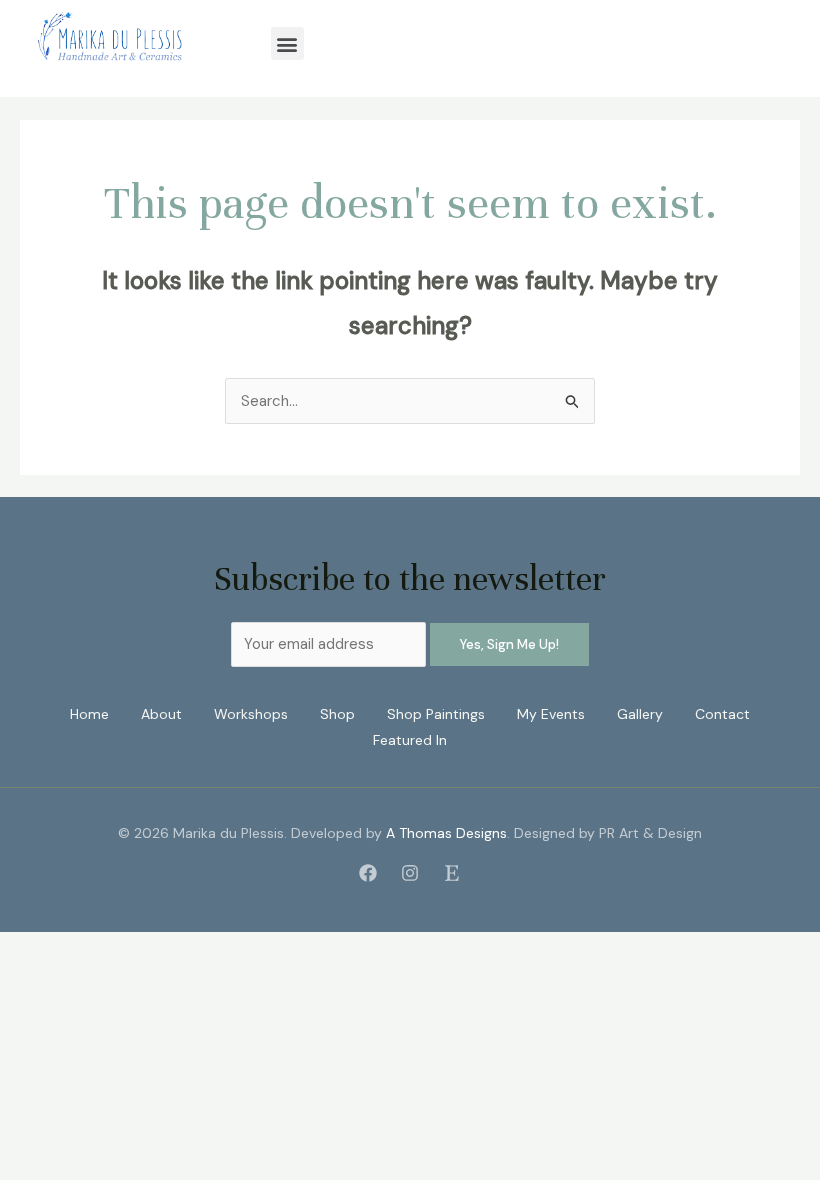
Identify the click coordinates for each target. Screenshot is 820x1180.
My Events (551, 714)
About (161, 714)
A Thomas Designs (446, 833)
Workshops (251, 714)
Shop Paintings (436, 714)
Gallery (640, 714)
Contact (722, 714)
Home (89, 714)
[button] (287, 43)
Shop (337, 714)
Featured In (410, 740)
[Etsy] (452, 873)
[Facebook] (368, 873)
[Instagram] (410, 873)
